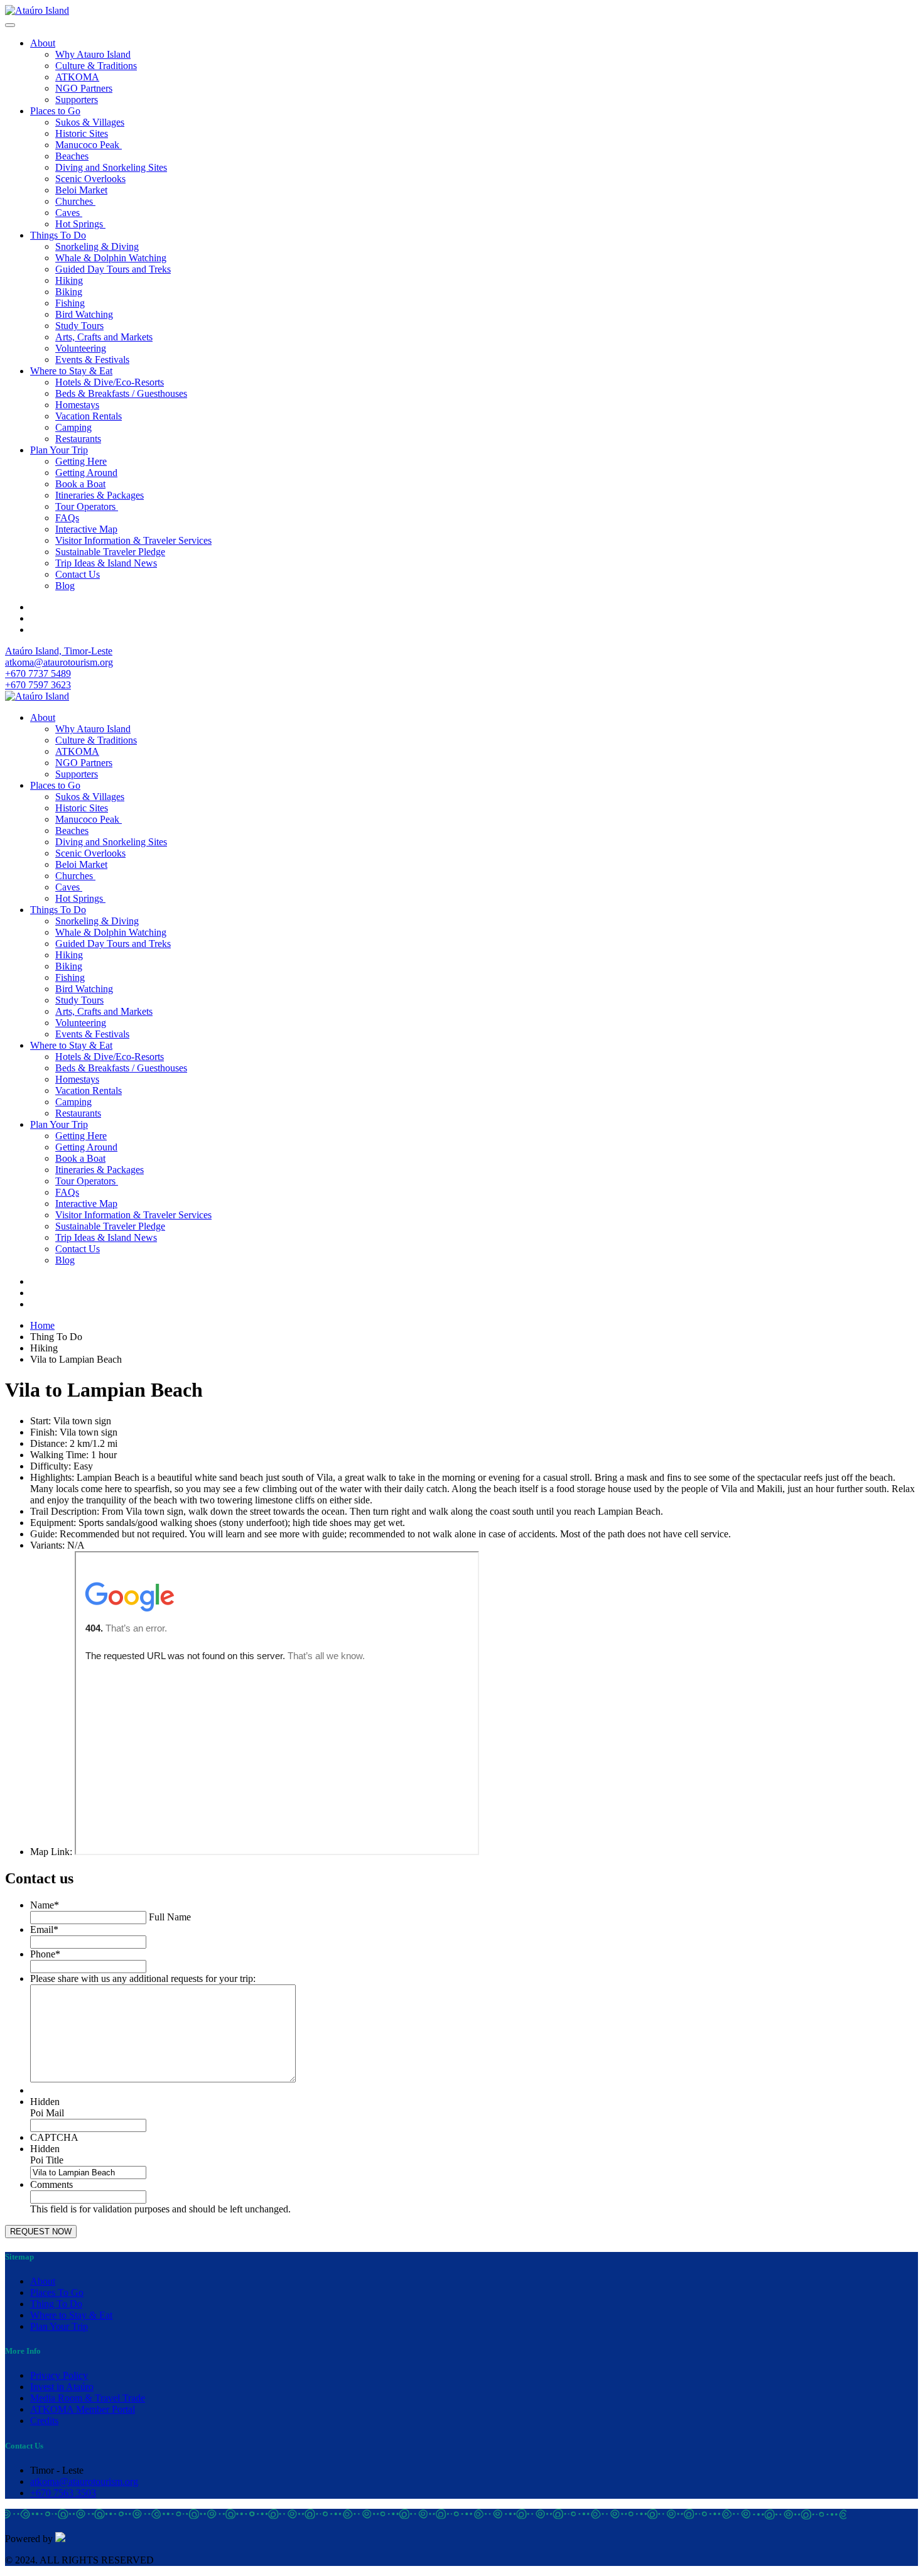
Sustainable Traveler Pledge (110, 552)
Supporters (77, 100)
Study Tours (79, 326)
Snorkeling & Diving (97, 246)
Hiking (69, 280)
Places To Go (57, 2292)
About (43, 43)
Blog (65, 586)
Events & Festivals (92, 360)
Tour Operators (87, 506)
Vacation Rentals (89, 416)
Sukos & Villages (90, 122)
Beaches (72, 156)
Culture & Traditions (96, 66)
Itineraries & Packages (100, 495)
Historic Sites (82, 133)
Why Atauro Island (93, 54)
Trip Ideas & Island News (106, 563)
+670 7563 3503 (63, 2493)
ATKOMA (77, 77)
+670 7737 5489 (38, 674)
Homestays (77, 405)
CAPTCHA (54, 2137)
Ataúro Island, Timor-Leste (59, 651)
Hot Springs (80, 224)
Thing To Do (56, 2304)
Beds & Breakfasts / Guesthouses (121, 393)
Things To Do (58, 235)
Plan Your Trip (59, 450)
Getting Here (81, 461)
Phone (45, 1954)
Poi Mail (47, 2113)
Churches (75, 201)
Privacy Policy (59, 2375)
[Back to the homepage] (37, 10)
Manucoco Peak (89, 145)
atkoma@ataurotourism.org (59, 662)
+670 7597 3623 (38, 685)
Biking (69, 292)
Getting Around (86, 473)
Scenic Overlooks (90, 179)
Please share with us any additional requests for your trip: (143, 1978)
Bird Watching (84, 314)
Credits (44, 2421)
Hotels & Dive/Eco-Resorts (110, 382)
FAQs (67, 518)
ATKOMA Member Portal (83, 2409)
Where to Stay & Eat (71, 371)
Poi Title (47, 2160)
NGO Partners (84, 88)
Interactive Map (86, 529)
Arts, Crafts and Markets (104, 337)
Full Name (170, 1917)
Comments (51, 2184)
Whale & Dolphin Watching (111, 258)
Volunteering (81, 348)
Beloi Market (81, 190)
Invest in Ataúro (62, 2387)
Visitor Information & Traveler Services (133, 540)
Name (45, 1905)
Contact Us (78, 574)
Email (44, 1929)
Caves (69, 213)
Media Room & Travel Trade (88, 2398)
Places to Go (55, 111)
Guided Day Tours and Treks (113, 269)
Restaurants (78, 439)
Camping (73, 427)
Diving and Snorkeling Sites (111, 167)
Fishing (70, 303)
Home (42, 1325)
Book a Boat (80, 484)
